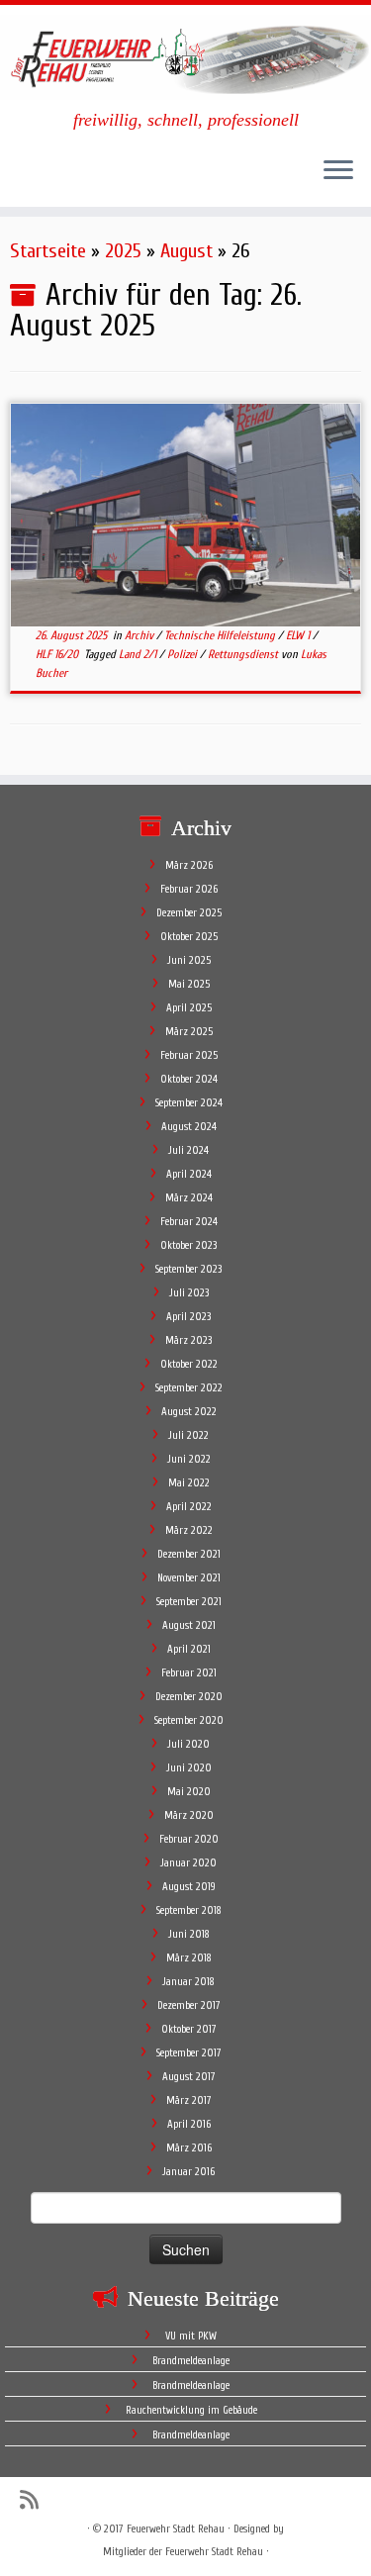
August (186, 251)
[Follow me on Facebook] (62, 2500)
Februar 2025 (189, 1055)
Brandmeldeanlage (191, 2361)
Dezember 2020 (189, 1697)
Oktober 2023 (188, 1245)
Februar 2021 (189, 1673)
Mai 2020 (189, 1792)
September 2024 (189, 1103)
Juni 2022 (189, 1459)
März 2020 (189, 1815)
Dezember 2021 (189, 1554)
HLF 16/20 (58, 654)
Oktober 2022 (189, 1364)
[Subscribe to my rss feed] (34, 2500)
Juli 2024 (188, 1150)
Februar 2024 (189, 1222)
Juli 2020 (188, 1744)
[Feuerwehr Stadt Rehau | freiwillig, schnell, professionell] (185, 57)
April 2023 (188, 1317)
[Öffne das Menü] (338, 171)
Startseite (48, 251)
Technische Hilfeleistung (221, 635)
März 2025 (189, 1032)
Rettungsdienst (244, 654)
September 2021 (189, 1602)
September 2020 (189, 1720)
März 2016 (189, 2148)
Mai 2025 (189, 984)
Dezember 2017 (189, 2005)
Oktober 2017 (189, 2029)
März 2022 (189, 1530)
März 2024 (189, 1198)
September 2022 (189, 1388)
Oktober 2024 (189, 1079)
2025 (123, 251)
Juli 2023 (189, 1293)
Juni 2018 (189, 1934)
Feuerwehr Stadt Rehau (176, 2529)
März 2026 (189, 865)
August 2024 (189, 1127)
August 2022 (189, 1412)
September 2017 (189, 2053)
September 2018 (189, 1910)
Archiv (140, 635)
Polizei (184, 654)
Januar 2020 (188, 1863)
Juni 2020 (189, 1768)
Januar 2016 (188, 2172)
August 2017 (189, 2077)
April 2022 (189, 1507)
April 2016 (189, 2124)
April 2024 (189, 1174)
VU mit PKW (191, 2336)
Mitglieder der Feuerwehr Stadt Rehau (183, 2552)
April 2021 (189, 1649)
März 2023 (188, 1340)
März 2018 (189, 1958)
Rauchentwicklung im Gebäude (191, 2410)
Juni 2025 (189, 960)
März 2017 (189, 2100)
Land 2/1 (139, 654)
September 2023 (188, 1269)
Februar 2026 (189, 889)
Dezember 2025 (189, 913)
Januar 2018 (188, 1982)
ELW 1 (299, 635)
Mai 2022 (189, 1483)
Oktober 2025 (189, 937)
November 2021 (189, 1578)
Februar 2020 (189, 1839)
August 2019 (189, 1887)
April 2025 (189, 1008)
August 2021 (189, 1625)
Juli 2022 (188, 1435)
